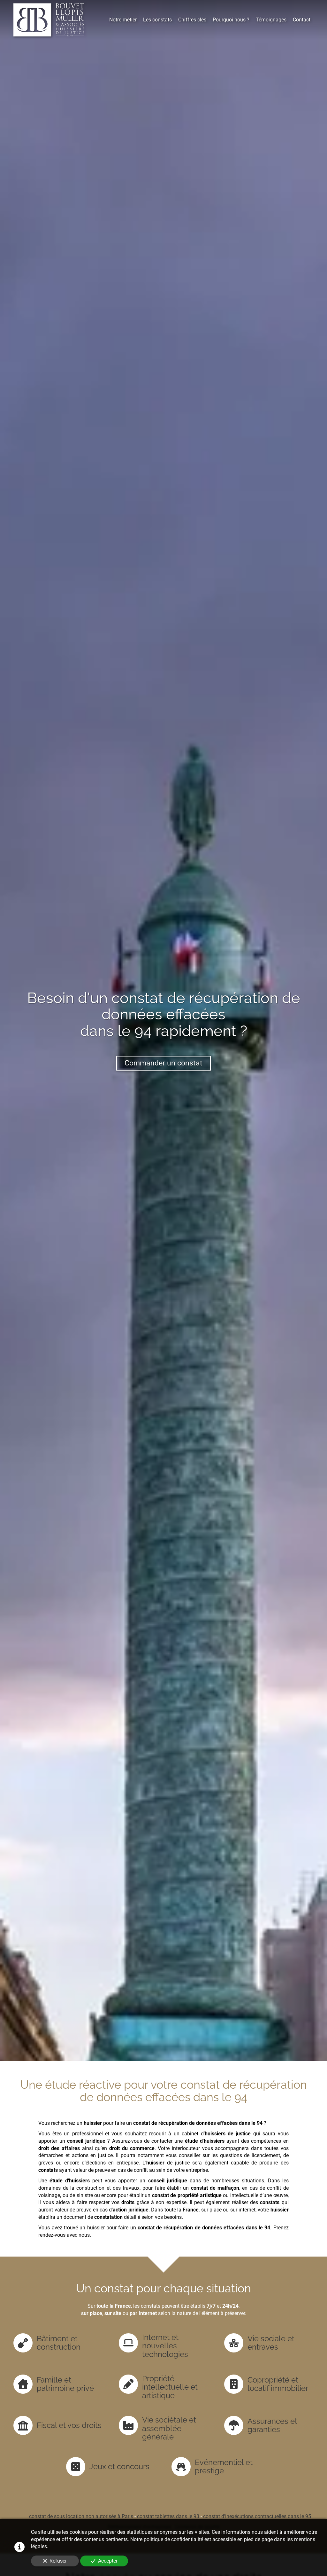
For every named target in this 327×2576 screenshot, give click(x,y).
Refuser (58, 2561)
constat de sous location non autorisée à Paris (81, 2516)
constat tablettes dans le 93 (168, 2516)
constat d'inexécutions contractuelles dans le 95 (257, 2516)
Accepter (108, 2561)
